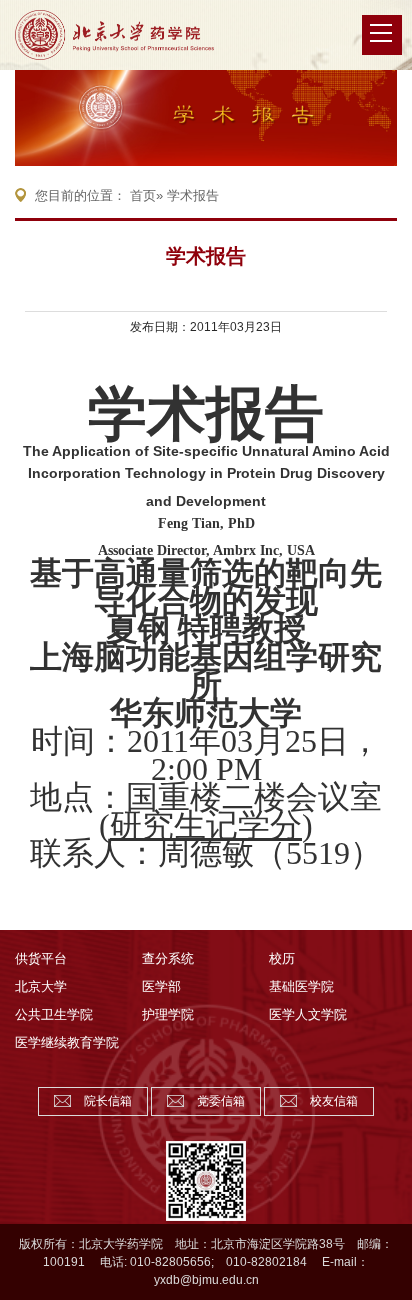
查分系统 (168, 958)
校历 (282, 958)
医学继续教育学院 (67, 1042)
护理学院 (168, 1014)
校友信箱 (334, 1101)
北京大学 (41, 986)
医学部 (161, 986)
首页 (143, 195)
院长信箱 (108, 1101)
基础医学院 (301, 986)
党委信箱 (221, 1101)
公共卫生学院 (54, 1014)
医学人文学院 (308, 1014)
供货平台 (41, 958)
